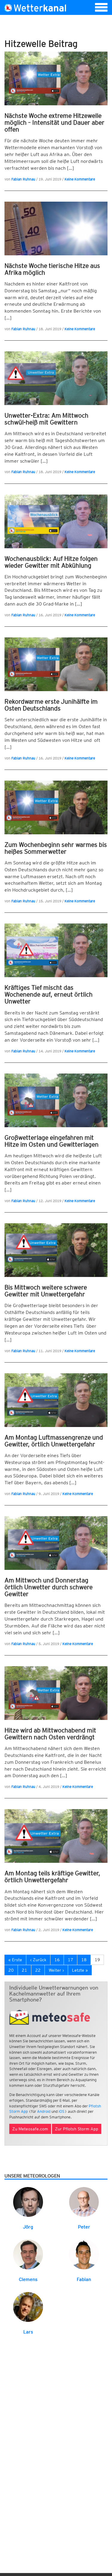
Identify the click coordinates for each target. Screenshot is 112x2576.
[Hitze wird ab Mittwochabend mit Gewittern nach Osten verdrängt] (56, 1693)
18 (84, 1960)
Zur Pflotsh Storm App (77, 2129)
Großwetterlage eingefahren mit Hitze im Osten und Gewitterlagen (52, 1141)
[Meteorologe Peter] (84, 2202)
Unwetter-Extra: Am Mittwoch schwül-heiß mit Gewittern (46, 419)
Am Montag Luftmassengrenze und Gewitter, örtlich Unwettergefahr (54, 1441)
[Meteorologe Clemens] (28, 2254)
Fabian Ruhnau (23, 179)
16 (57, 1960)
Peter (84, 2227)
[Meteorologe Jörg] (28, 2202)
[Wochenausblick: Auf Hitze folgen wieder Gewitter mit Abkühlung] (56, 521)
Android (44, 2111)
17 (70, 1960)
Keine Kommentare (80, 179)
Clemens (28, 2279)
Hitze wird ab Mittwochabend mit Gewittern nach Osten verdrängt (50, 1734)
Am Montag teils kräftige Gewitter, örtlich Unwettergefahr (52, 1877)
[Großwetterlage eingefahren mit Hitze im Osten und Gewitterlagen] (56, 1100)
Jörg (28, 2227)
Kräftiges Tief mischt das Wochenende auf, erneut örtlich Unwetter (49, 994)
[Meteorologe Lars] (28, 2306)
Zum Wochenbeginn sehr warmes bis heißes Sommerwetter (56, 848)
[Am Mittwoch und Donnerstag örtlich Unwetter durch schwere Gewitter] (56, 1543)
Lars (28, 2332)
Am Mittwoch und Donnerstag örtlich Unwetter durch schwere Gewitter (49, 1587)
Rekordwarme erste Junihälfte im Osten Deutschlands (51, 705)
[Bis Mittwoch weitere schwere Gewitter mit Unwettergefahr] (56, 1250)
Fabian (84, 2279)
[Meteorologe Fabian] (84, 2254)
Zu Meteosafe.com (30, 2129)
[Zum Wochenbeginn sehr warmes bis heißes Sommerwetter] (56, 807)
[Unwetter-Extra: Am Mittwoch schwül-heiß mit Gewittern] (56, 378)
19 (97, 1960)
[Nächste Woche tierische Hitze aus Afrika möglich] (56, 228)
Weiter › (56, 1970)
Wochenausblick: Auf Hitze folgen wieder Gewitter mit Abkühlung (51, 562)
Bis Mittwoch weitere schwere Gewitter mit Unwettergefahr (46, 1291)
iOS (62, 2111)
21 (24, 1970)
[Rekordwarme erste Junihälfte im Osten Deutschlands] (56, 664)
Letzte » (80, 1970)
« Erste (15, 1960)
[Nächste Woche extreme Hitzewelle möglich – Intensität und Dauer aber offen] (56, 78)
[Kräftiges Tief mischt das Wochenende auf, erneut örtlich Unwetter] (56, 950)
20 (11, 1970)
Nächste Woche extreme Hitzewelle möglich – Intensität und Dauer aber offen (55, 122)
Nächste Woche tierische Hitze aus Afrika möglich (52, 269)
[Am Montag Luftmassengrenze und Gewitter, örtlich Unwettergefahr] (56, 1400)
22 (38, 1970)
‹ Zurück (38, 1960)
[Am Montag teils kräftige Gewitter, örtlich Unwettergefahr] (56, 1836)
